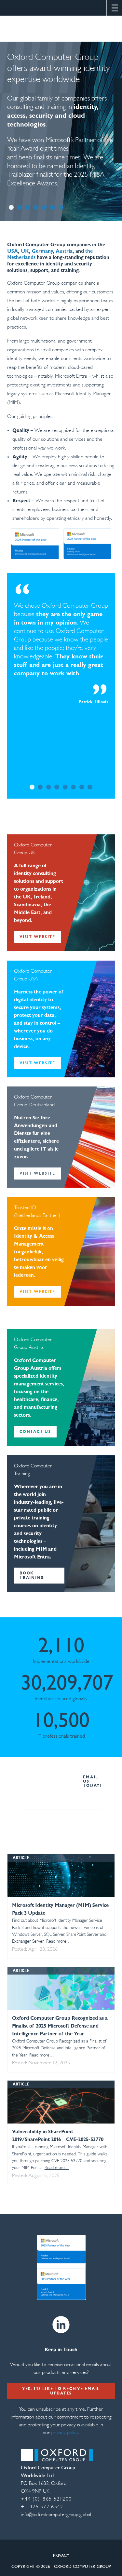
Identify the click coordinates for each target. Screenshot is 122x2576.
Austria (64, 251)
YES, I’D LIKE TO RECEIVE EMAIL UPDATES (61, 2391)
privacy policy (64, 2433)
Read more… (59, 1942)
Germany (42, 251)
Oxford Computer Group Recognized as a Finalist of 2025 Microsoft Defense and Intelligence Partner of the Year (60, 2026)
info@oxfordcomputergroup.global (56, 2515)
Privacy (61, 2556)
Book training (32, 1576)
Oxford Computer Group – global (61, 29)
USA (13, 251)
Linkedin (61, 2325)
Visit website (37, 937)
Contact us (35, 1432)
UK (25, 251)
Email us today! (92, 1782)
